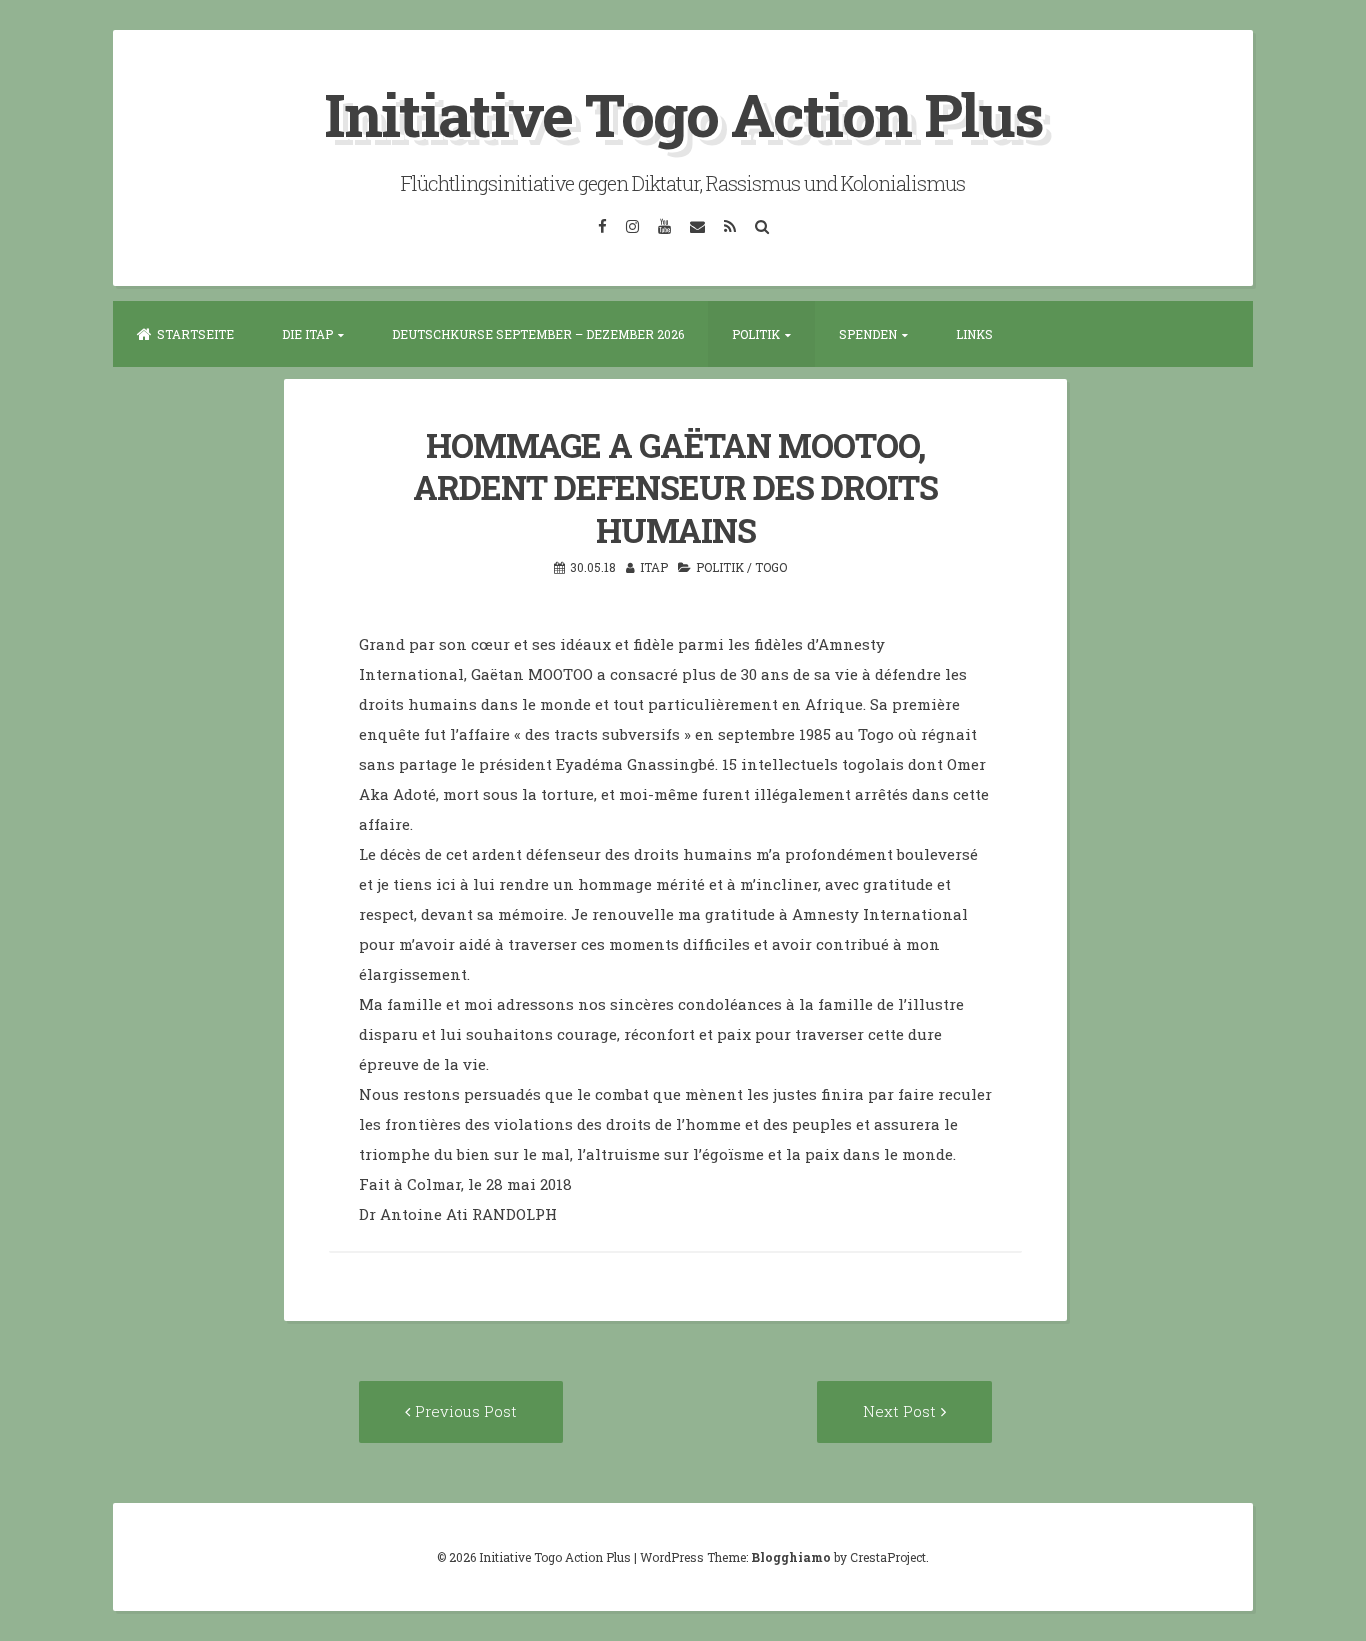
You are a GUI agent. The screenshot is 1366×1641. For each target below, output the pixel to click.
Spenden (868, 334)
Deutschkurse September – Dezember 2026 (538, 334)
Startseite (195, 334)
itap (654, 567)
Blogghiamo (791, 1557)
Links (974, 334)
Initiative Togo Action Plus (683, 113)
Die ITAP (307, 334)
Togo (771, 567)
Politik (756, 334)
